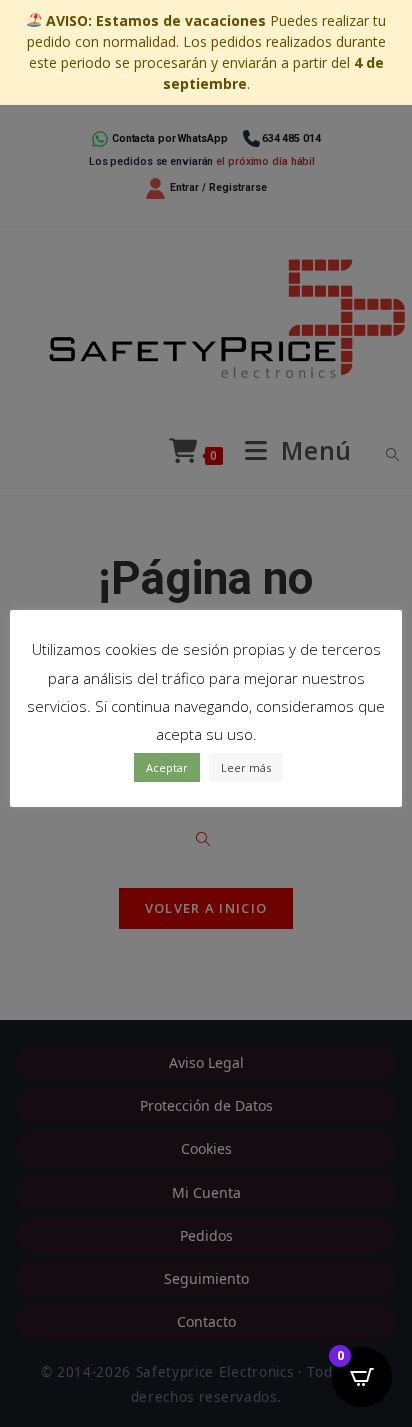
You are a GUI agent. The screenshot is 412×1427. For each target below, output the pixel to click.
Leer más (246, 767)
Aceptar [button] (167, 767)
